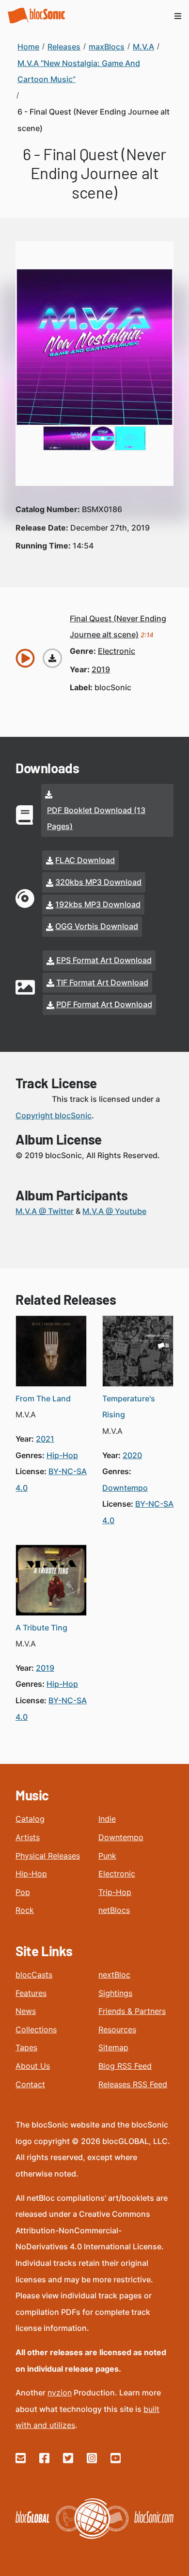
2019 (101, 669)
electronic (117, 651)
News (26, 2011)
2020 (132, 1455)
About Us (33, 2066)
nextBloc (114, 1975)
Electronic (117, 1874)
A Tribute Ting (41, 1628)
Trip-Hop (115, 1892)
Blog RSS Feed (125, 2066)
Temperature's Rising (129, 1407)
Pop (23, 1892)
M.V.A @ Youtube (114, 1211)
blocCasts (34, 1975)
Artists (28, 1837)
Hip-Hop (31, 1874)
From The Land (43, 1398)
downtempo (125, 1488)
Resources (117, 2029)
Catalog (30, 1819)
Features (31, 1993)
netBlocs (114, 1910)
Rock (25, 1910)
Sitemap (113, 2047)
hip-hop (62, 1455)
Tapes (26, 2047)
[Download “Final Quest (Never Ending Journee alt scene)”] (52, 658)
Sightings (115, 1993)
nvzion (60, 2393)
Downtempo (121, 1837)
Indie (107, 1819)
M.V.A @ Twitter (45, 1211)
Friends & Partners (132, 2011)
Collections (36, 2029)
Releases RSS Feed (133, 2084)
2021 (45, 1439)
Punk (107, 1856)
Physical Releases (48, 1856)
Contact (30, 2084)
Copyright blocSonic (54, 1115)
